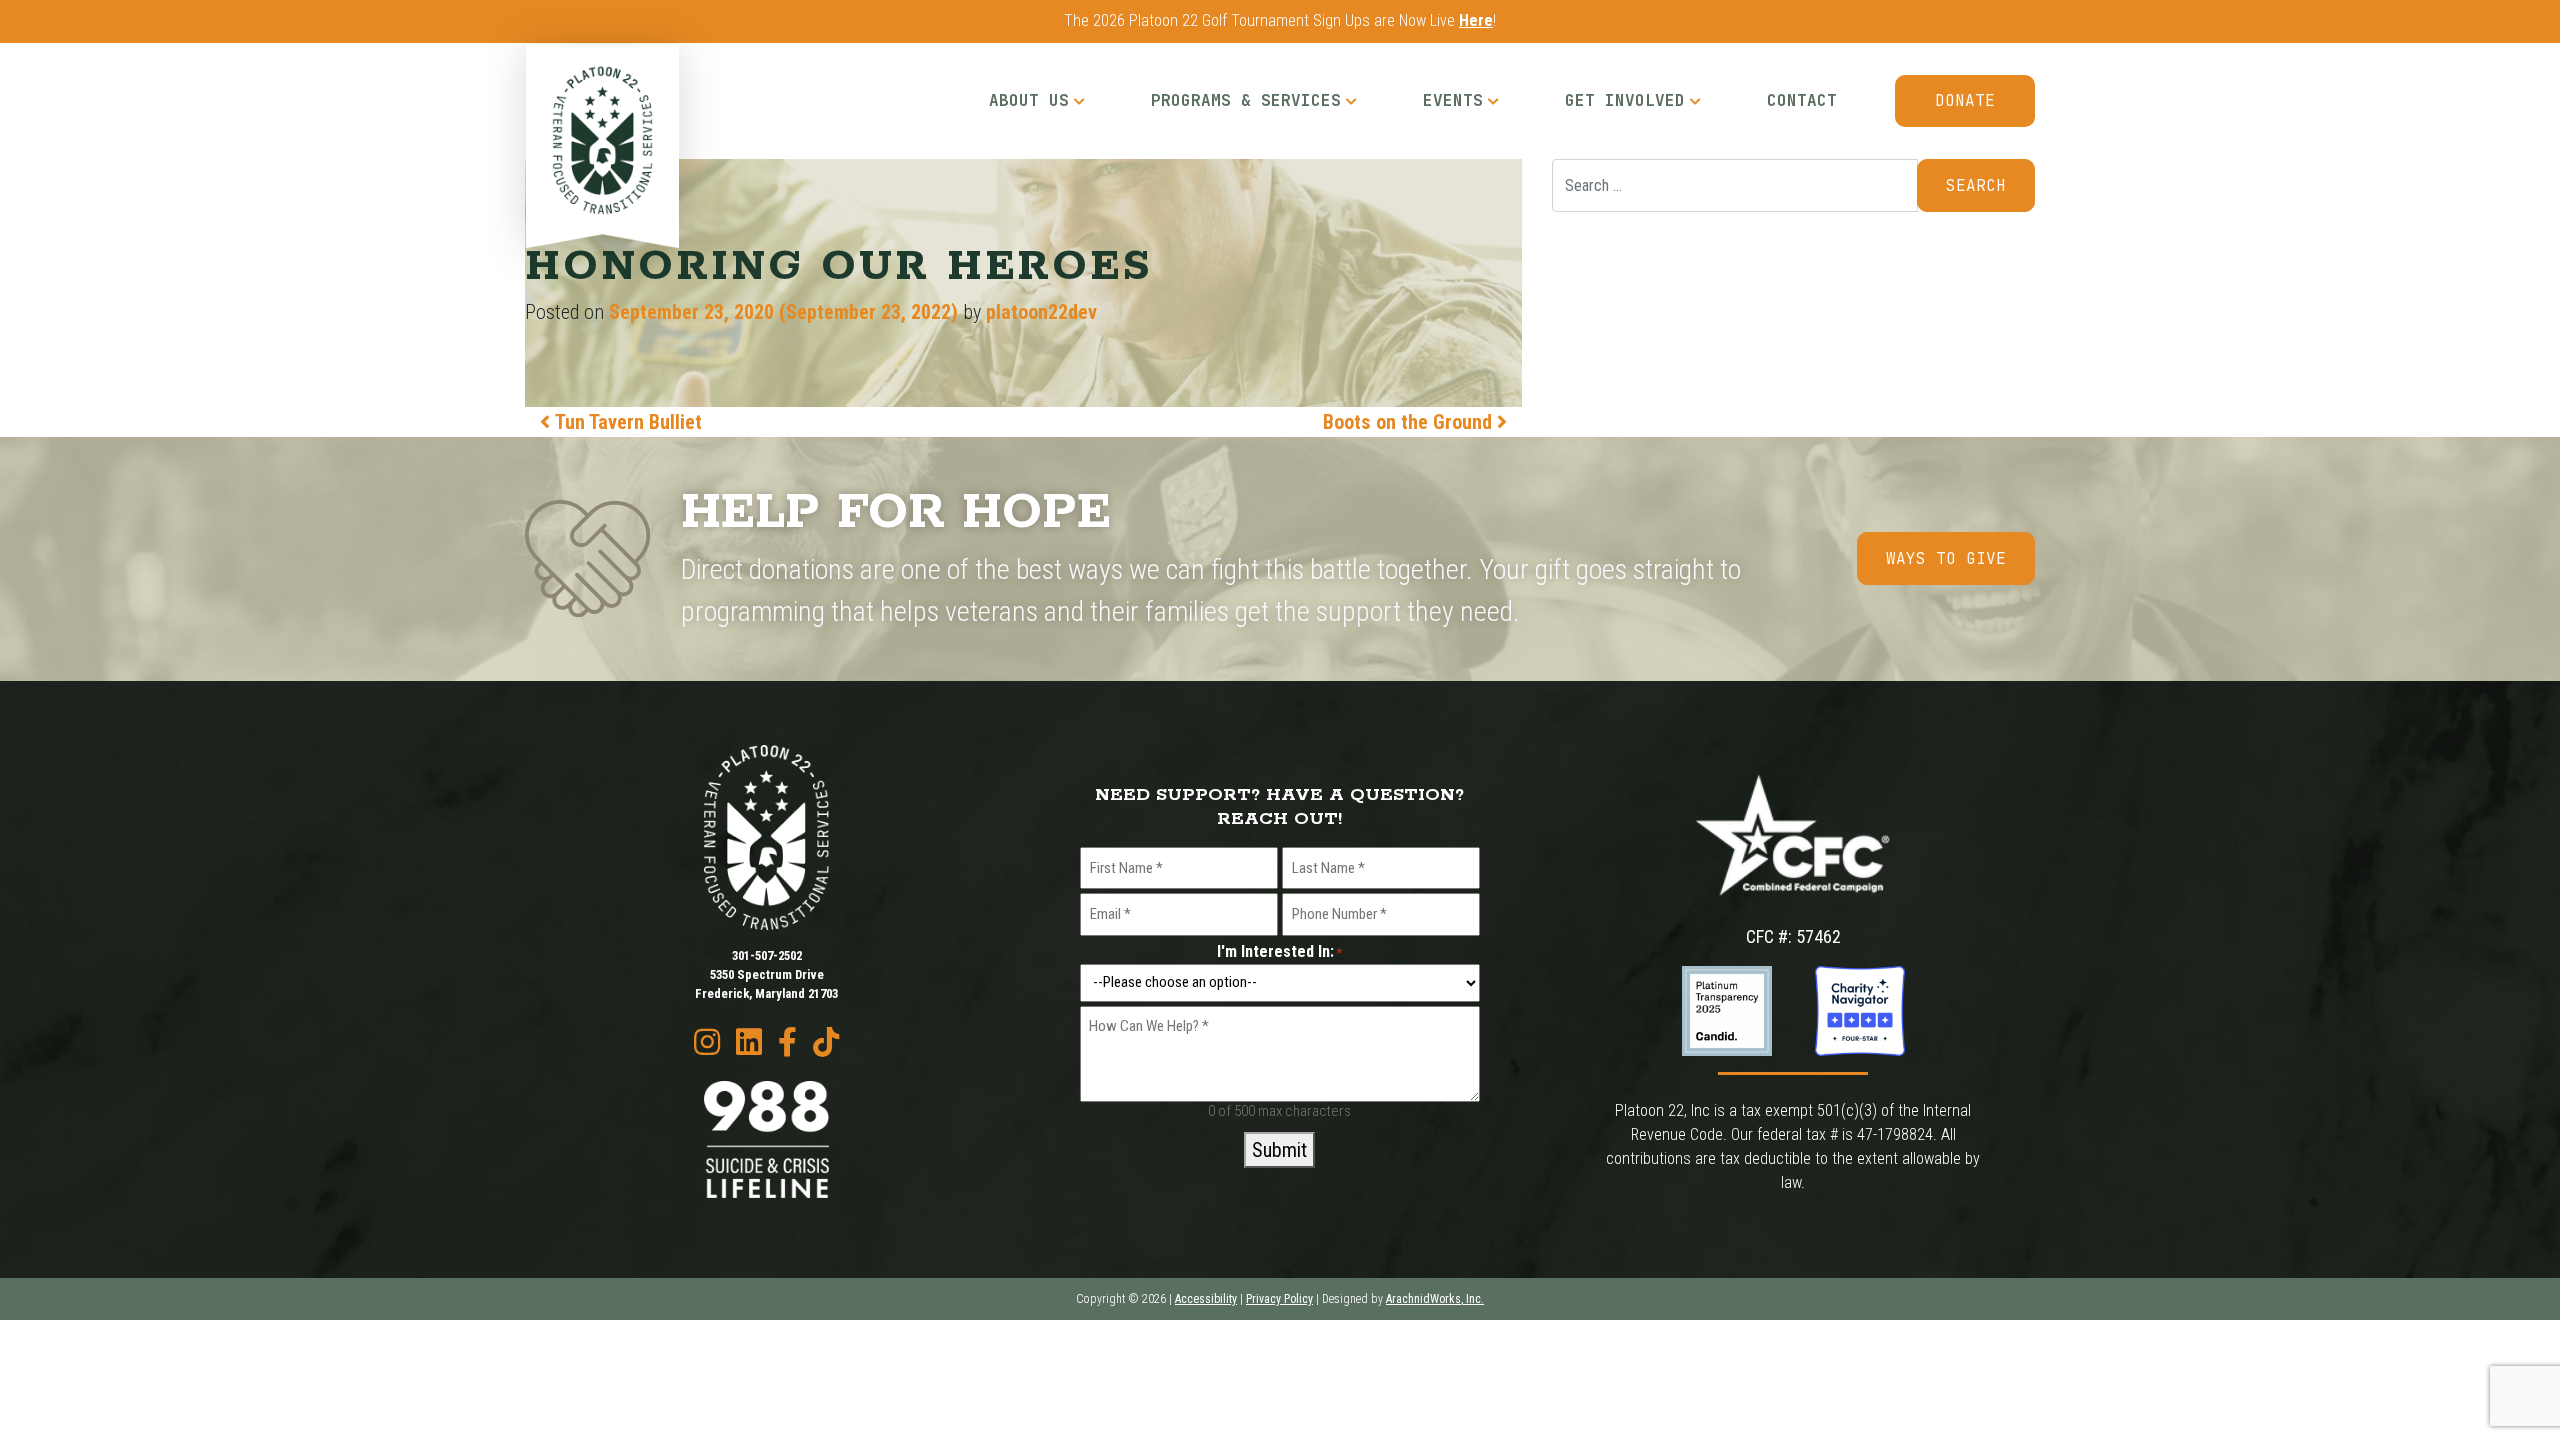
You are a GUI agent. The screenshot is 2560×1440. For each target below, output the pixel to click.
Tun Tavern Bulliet (626, 422)
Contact (1802, 100)
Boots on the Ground (1410, 422)
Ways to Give (1946, 558)
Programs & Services (1246, 100)
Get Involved (1625, 100)
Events (1453, 100)
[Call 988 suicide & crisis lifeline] (767, 1140)
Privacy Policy (1279, 1299)
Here (1476, 20)
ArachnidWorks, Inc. (1435, 1299)
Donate (1965, 100)
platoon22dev (1041, 312)
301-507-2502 (767, 955)
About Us (1029, 100)
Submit (1279, 1150)
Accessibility (1206, 1299)
